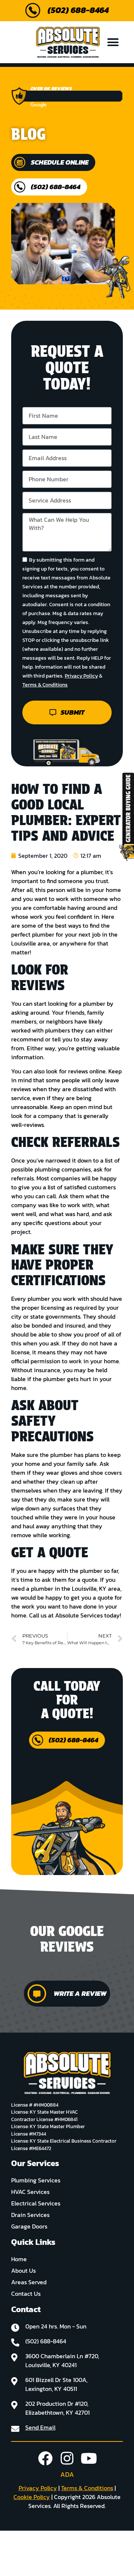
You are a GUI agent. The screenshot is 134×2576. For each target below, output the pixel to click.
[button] (113, 42)
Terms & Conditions (45, 685)
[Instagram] (67, 2458)
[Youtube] (89, 2458)
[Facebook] (45, 2458)
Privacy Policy (81, 676)
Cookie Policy (32, 2497)
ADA (67, 2474)
